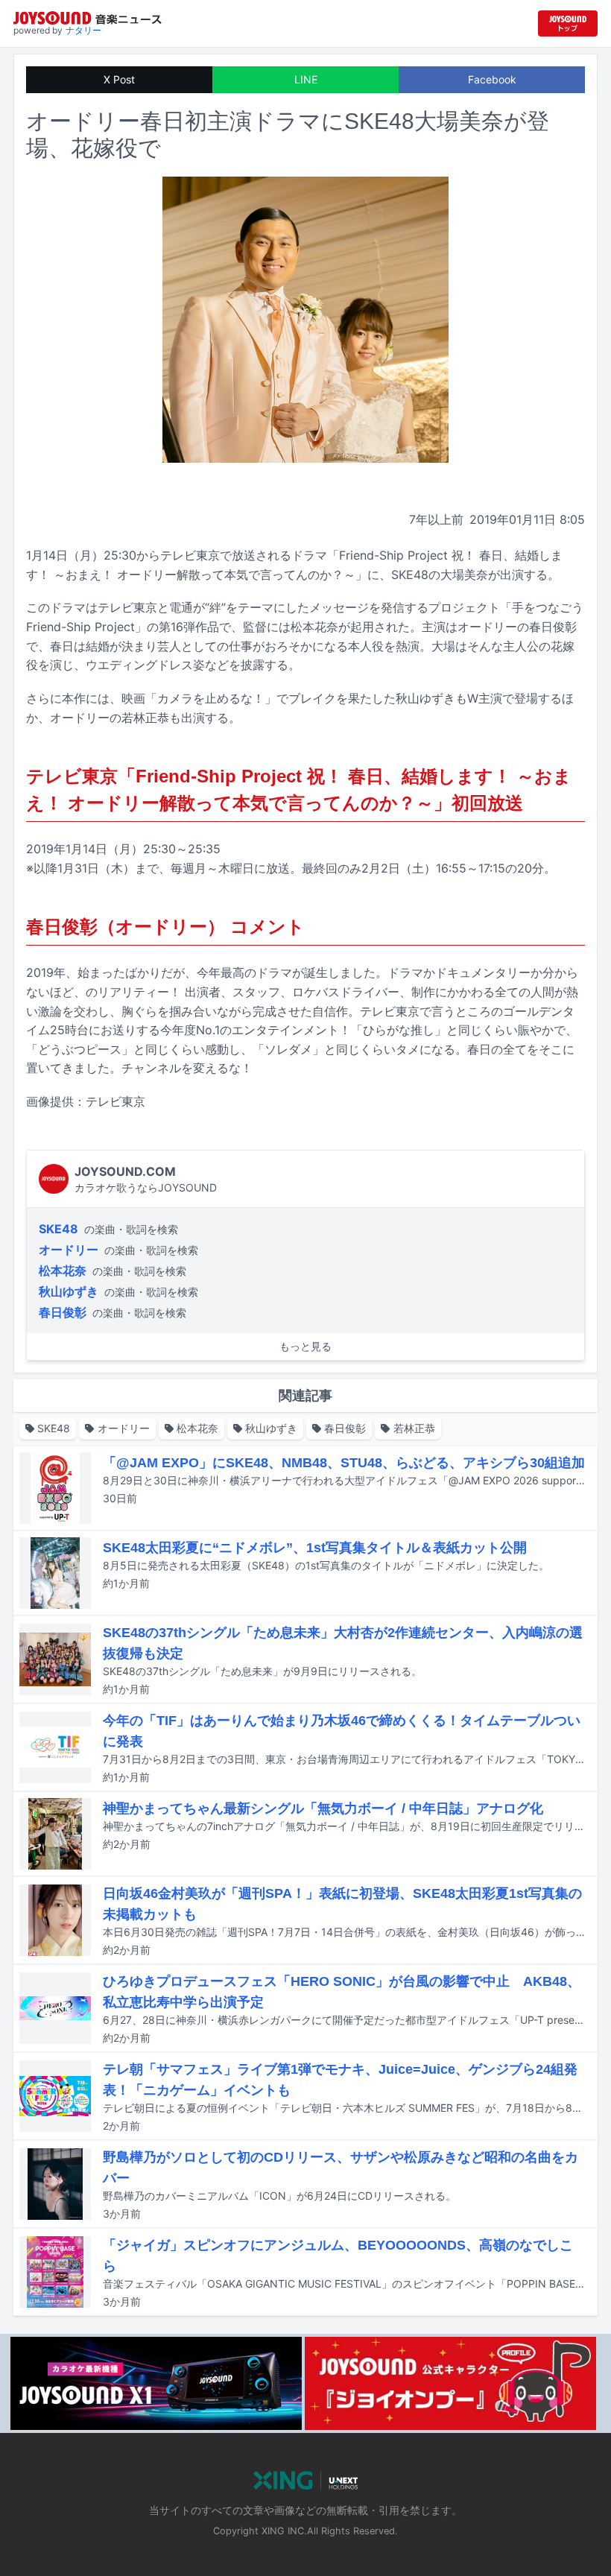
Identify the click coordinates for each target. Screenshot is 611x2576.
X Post (119, 79)
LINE (306, 79)
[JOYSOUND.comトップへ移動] (568, 23)
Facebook (492, 79)
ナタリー (83, 30)
